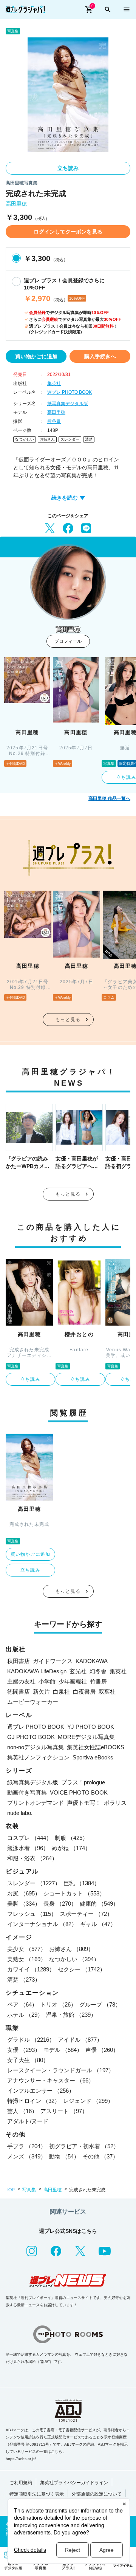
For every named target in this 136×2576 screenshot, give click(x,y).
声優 (102, 2050)
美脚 (24, 1904)
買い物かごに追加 (36, 356)
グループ (100, 2004)
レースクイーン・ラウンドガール (61, 2070)
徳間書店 (19, 1692)
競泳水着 (28, 1848)
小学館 (47, 1681)
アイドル (80, 2040)
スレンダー (70, 439)
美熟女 (27, 1959)
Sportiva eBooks (93, 1757)
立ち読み (68, 168)
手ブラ (27, 2146)
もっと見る (68, 1020)
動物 (64, 2156)
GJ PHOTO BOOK (31, 1737)
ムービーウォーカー (33, 1702)
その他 (100, 2156)
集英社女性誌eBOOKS (96, 1747)
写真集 (29, 2190)
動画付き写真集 (27, 1792)
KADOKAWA (92, 1661)
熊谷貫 (54, 421)
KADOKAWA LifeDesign (37, 1671)
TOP (10, 2190)
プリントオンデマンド (36, 1803)
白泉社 (61, 1692)
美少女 (27, 1949)
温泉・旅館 (71, 2015)
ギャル (98, 1924)
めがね (71, 1848)
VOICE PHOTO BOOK (79, 1792)
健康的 (99, 1904)
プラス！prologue (83, 1782)
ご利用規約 (21, 2483)
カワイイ (31, 1969)
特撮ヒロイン (34, 2101)
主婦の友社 (21, 1681)
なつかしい (25, 439)
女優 (24, 2050)
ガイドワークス (53, 1661)
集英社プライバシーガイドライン (74, 2483)
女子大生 (28, 2060)
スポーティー (86, 1914)
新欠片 (41, 1692)
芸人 (22, 2111)
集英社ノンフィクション (38, 1757)
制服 (71, 1838)
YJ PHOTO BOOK (91, 1727)
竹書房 (98, 1681)
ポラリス (115, 1803)
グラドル (31, 2040)
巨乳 (82, 1883)
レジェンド (88, 2101)
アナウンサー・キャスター (51, 2080)
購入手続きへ (100, 356)
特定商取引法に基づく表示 (37, 2494)
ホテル (25, 2015)
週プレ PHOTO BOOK (70, 392)
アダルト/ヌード (28, 2121)
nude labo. (20, 1813)
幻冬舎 (98, 1671)
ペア (22, 2004)
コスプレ (29, 1838)
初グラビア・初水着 (84, 2146)
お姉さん (47, 439)
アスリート (64, 2111)
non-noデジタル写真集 (36, 1747)
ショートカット (74, 1893)
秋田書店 (19, 1661)
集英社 (54, 384)
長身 (60, 1904)
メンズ (27, 2156)
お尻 (24, 1893)
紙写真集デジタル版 (68, 404)
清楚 (89, 439)
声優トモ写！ (84, 1803)
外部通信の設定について (97, 2494)
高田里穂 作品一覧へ (109, 798)
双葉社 (107, 1692)
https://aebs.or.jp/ (21, 2459)
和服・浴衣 (32, 1858)
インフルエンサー (41, 2091)
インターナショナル (42, 1924)
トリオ (58, 2004)
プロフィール (68, 641)
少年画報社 (73, 1681)
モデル (63, 2050)
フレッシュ (32, 1914)
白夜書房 (84, 1692)
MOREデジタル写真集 (86, 1737)
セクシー (82, 1969)
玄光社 (78, 1671)
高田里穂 (16, 204)
